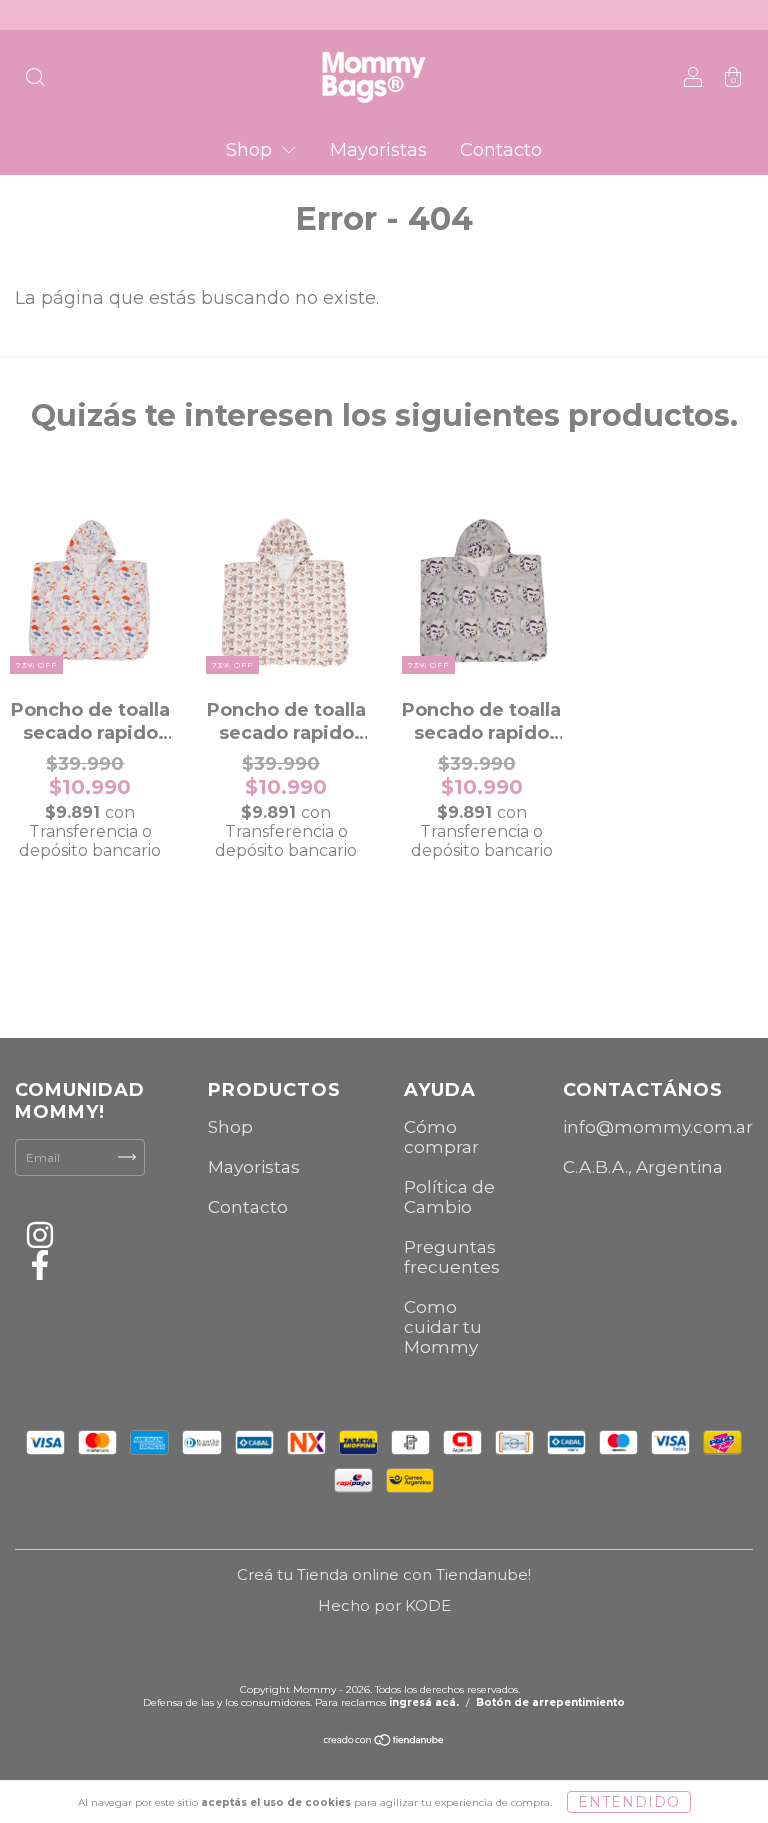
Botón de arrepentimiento (550, 1702)
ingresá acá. (424, 1702)
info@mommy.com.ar (658, 1127)
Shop (251, 150)
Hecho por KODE (384, 1605)
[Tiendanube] (384, 1742)
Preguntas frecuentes (452, 1257)
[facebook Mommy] (40, 1268)
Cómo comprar (441, 1137)
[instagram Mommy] (40, 1238)
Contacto (501, 150)
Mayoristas (378, 150)
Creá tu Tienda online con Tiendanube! (384, 1574)
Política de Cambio (449, 1197)
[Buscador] (35, 78)
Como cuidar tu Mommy (443, 1327)
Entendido (629, 1802)
